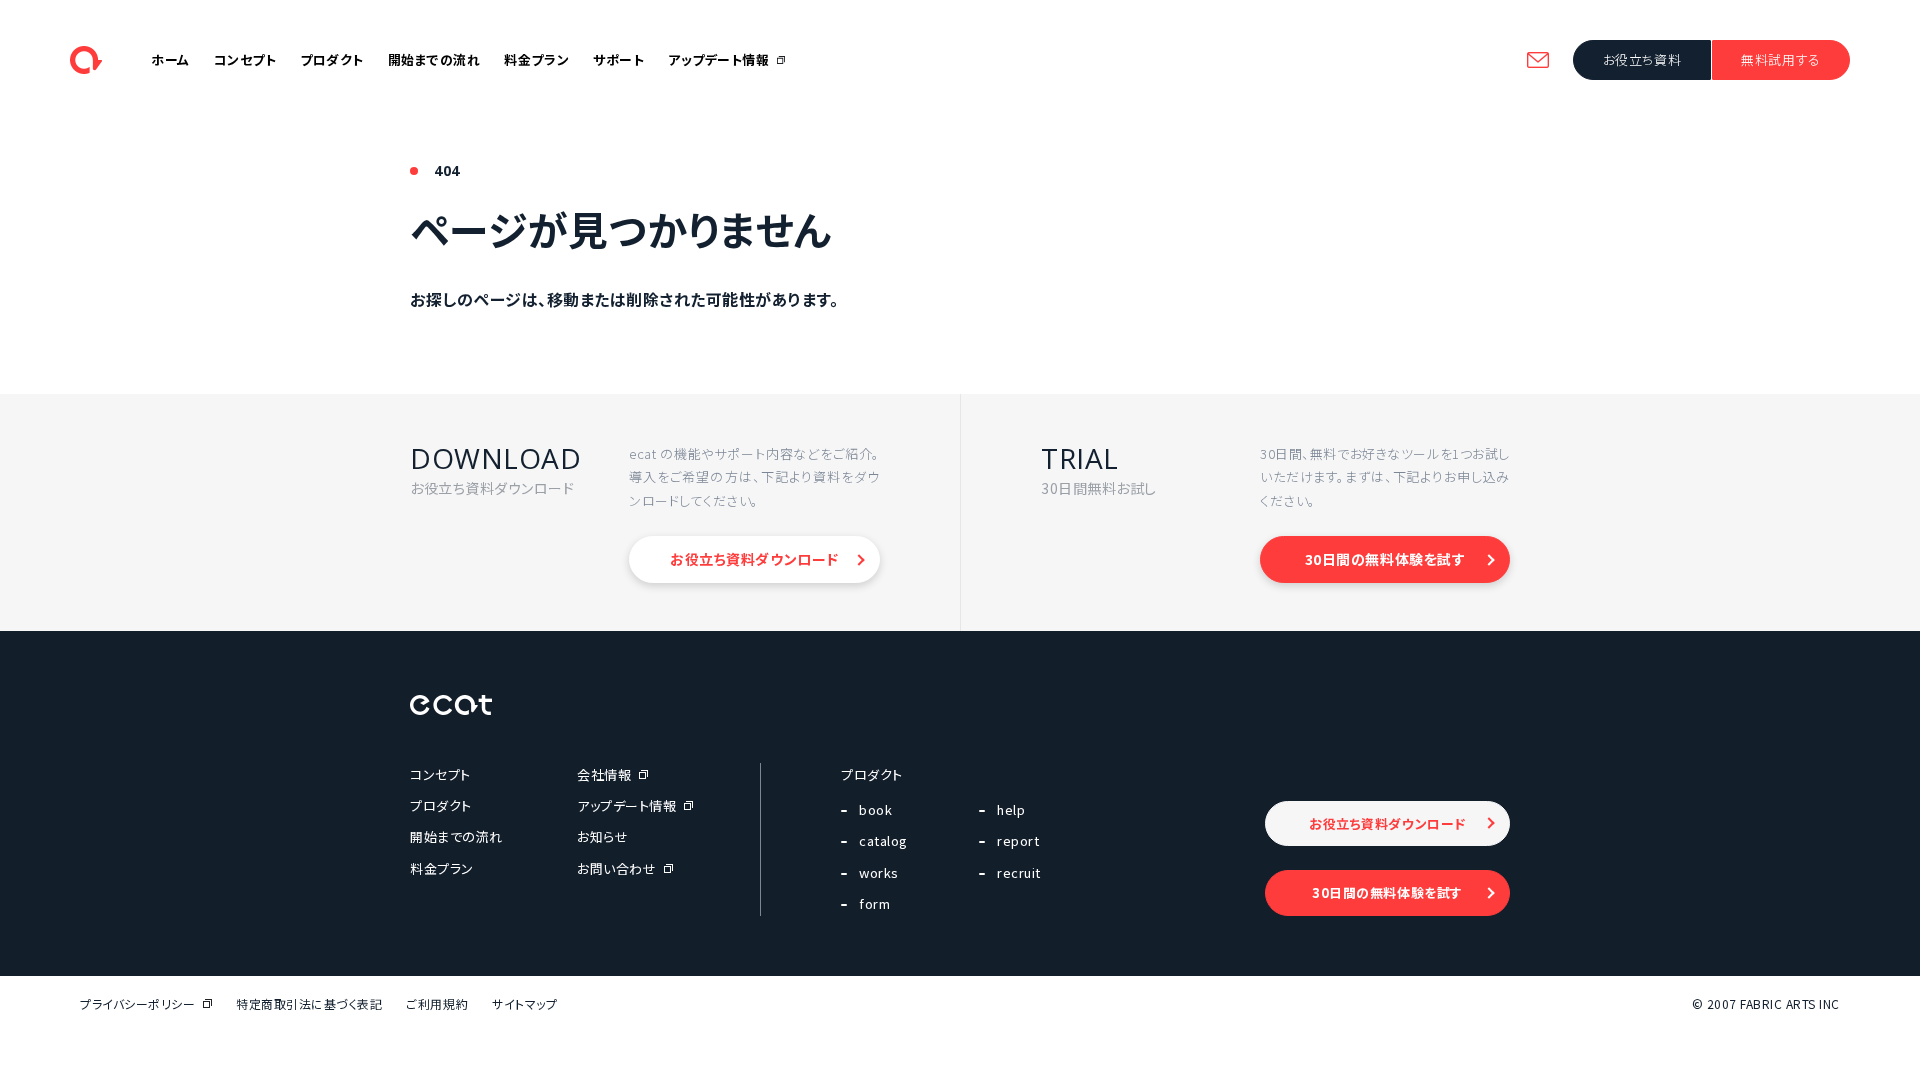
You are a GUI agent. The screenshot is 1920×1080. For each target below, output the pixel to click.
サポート (618, 59)
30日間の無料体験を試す (1385, 559)
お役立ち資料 (1642, 59)
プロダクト (332, 59)
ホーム (170, 59)
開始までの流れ (434, 59)
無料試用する (1780, 59)
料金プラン (536, 59)
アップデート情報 (718, 59)
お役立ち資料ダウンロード (754, 559)
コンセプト (245, 59)
